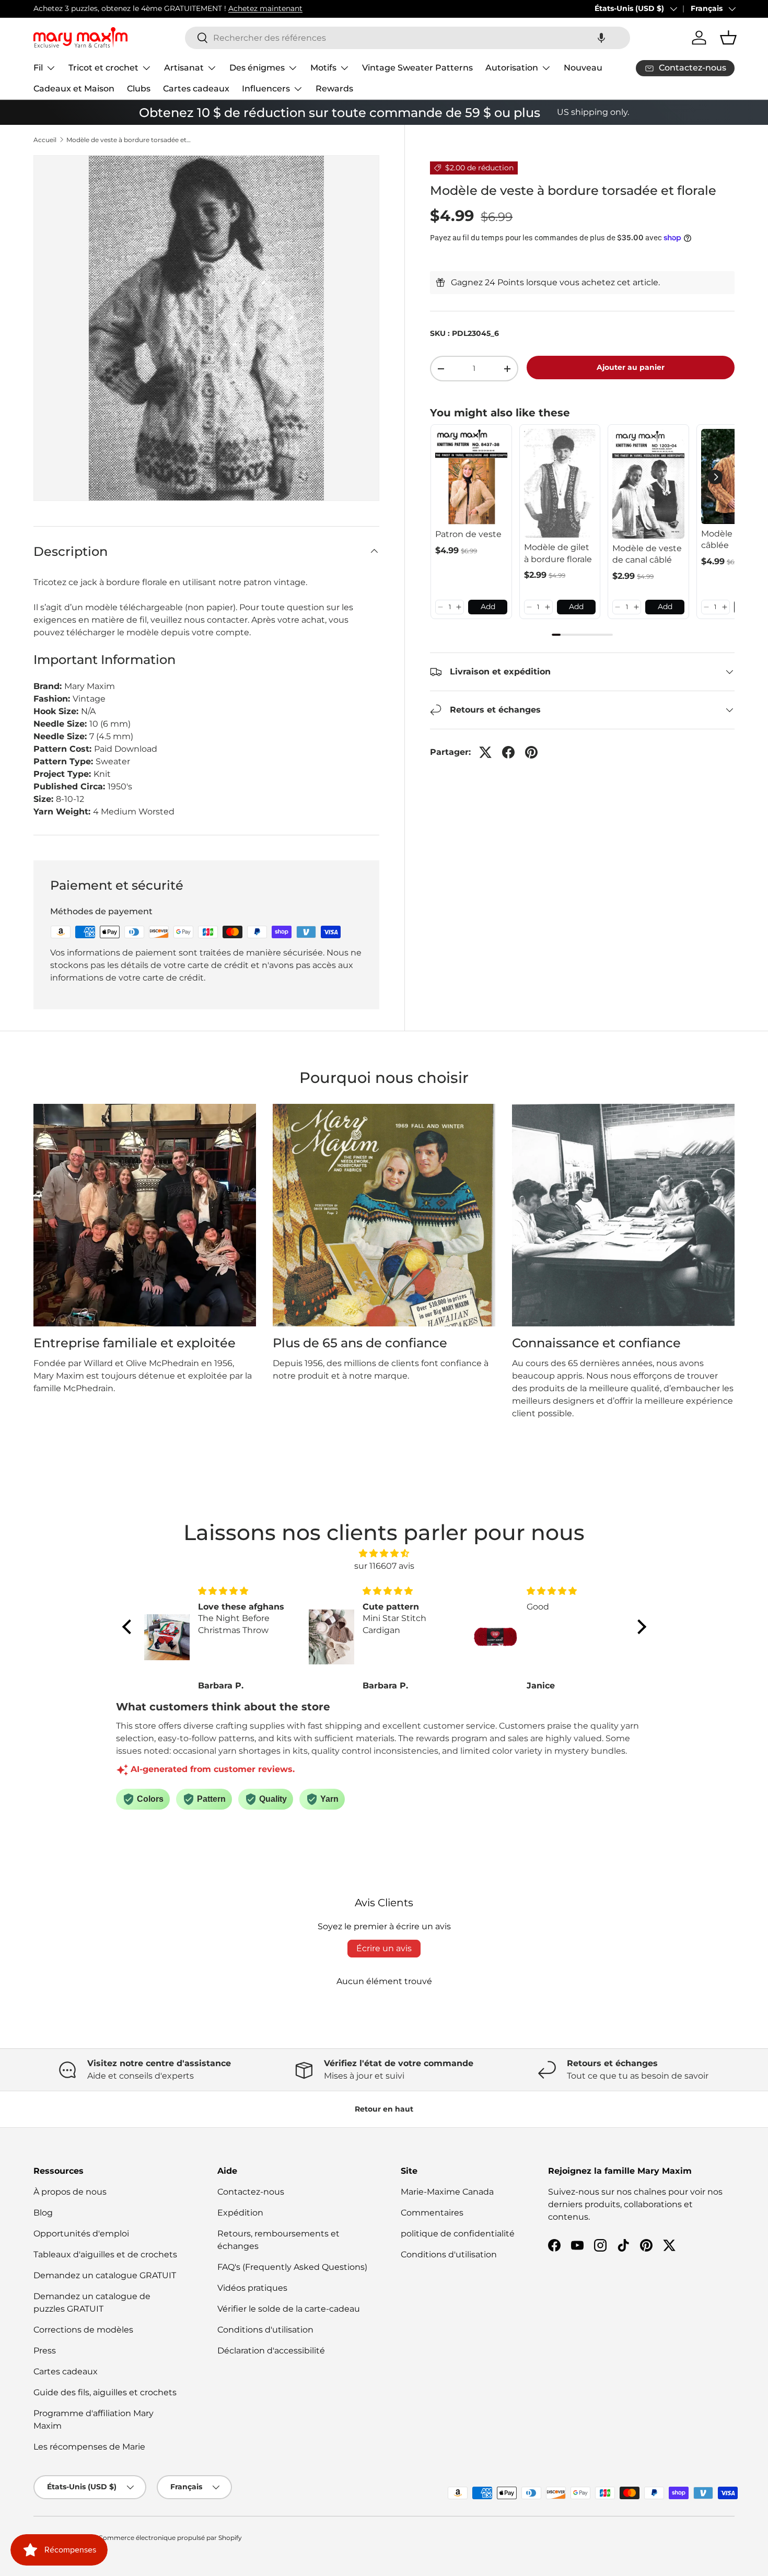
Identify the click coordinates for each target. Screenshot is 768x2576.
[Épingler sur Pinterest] (531, 752)
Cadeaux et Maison (74, 89)
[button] (601, 38)
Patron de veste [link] (468, 534)
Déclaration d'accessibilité (271, 2351)
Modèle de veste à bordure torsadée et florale (129, 140)
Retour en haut (384, 2109)
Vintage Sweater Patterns (417, 68)
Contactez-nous (251, 2192)
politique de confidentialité (458, 2234)
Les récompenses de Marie (89, 2447)
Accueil (45, 140)
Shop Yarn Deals (150, 8)
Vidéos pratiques (252, 2288)
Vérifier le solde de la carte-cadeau (289, 2309)
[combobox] (408, 38)
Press (45, 2351)
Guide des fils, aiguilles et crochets (105, 2392)
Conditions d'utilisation (265, 2330)
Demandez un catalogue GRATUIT (105, 2275)
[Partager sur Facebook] (508, 752)
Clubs (139, 89)
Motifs (323, 68)
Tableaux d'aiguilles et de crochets (105, 2254)
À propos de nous (70, 2192)
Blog (43, 2213)
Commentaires (432, 2213)
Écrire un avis (384, 1948)
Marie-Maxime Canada (447, 2192)
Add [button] (488, 607)
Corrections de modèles (83, 2330)
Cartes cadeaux (196, 89)
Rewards (334, 89)
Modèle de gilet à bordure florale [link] (558, 553)
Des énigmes (257, 68)
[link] (471, 477)
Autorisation (512, 68)
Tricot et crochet (103, 68)
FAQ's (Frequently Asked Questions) (292, 2267)
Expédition (240, 2213)
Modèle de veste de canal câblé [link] (647, 554)
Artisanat (184, 68)
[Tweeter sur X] (485, 752)
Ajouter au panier (631, 367)
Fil (38, 68)
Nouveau (583, 68)
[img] (384, 1553)
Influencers (266, 89)
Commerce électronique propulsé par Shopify (170, 2538)
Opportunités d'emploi (81, 2234)
